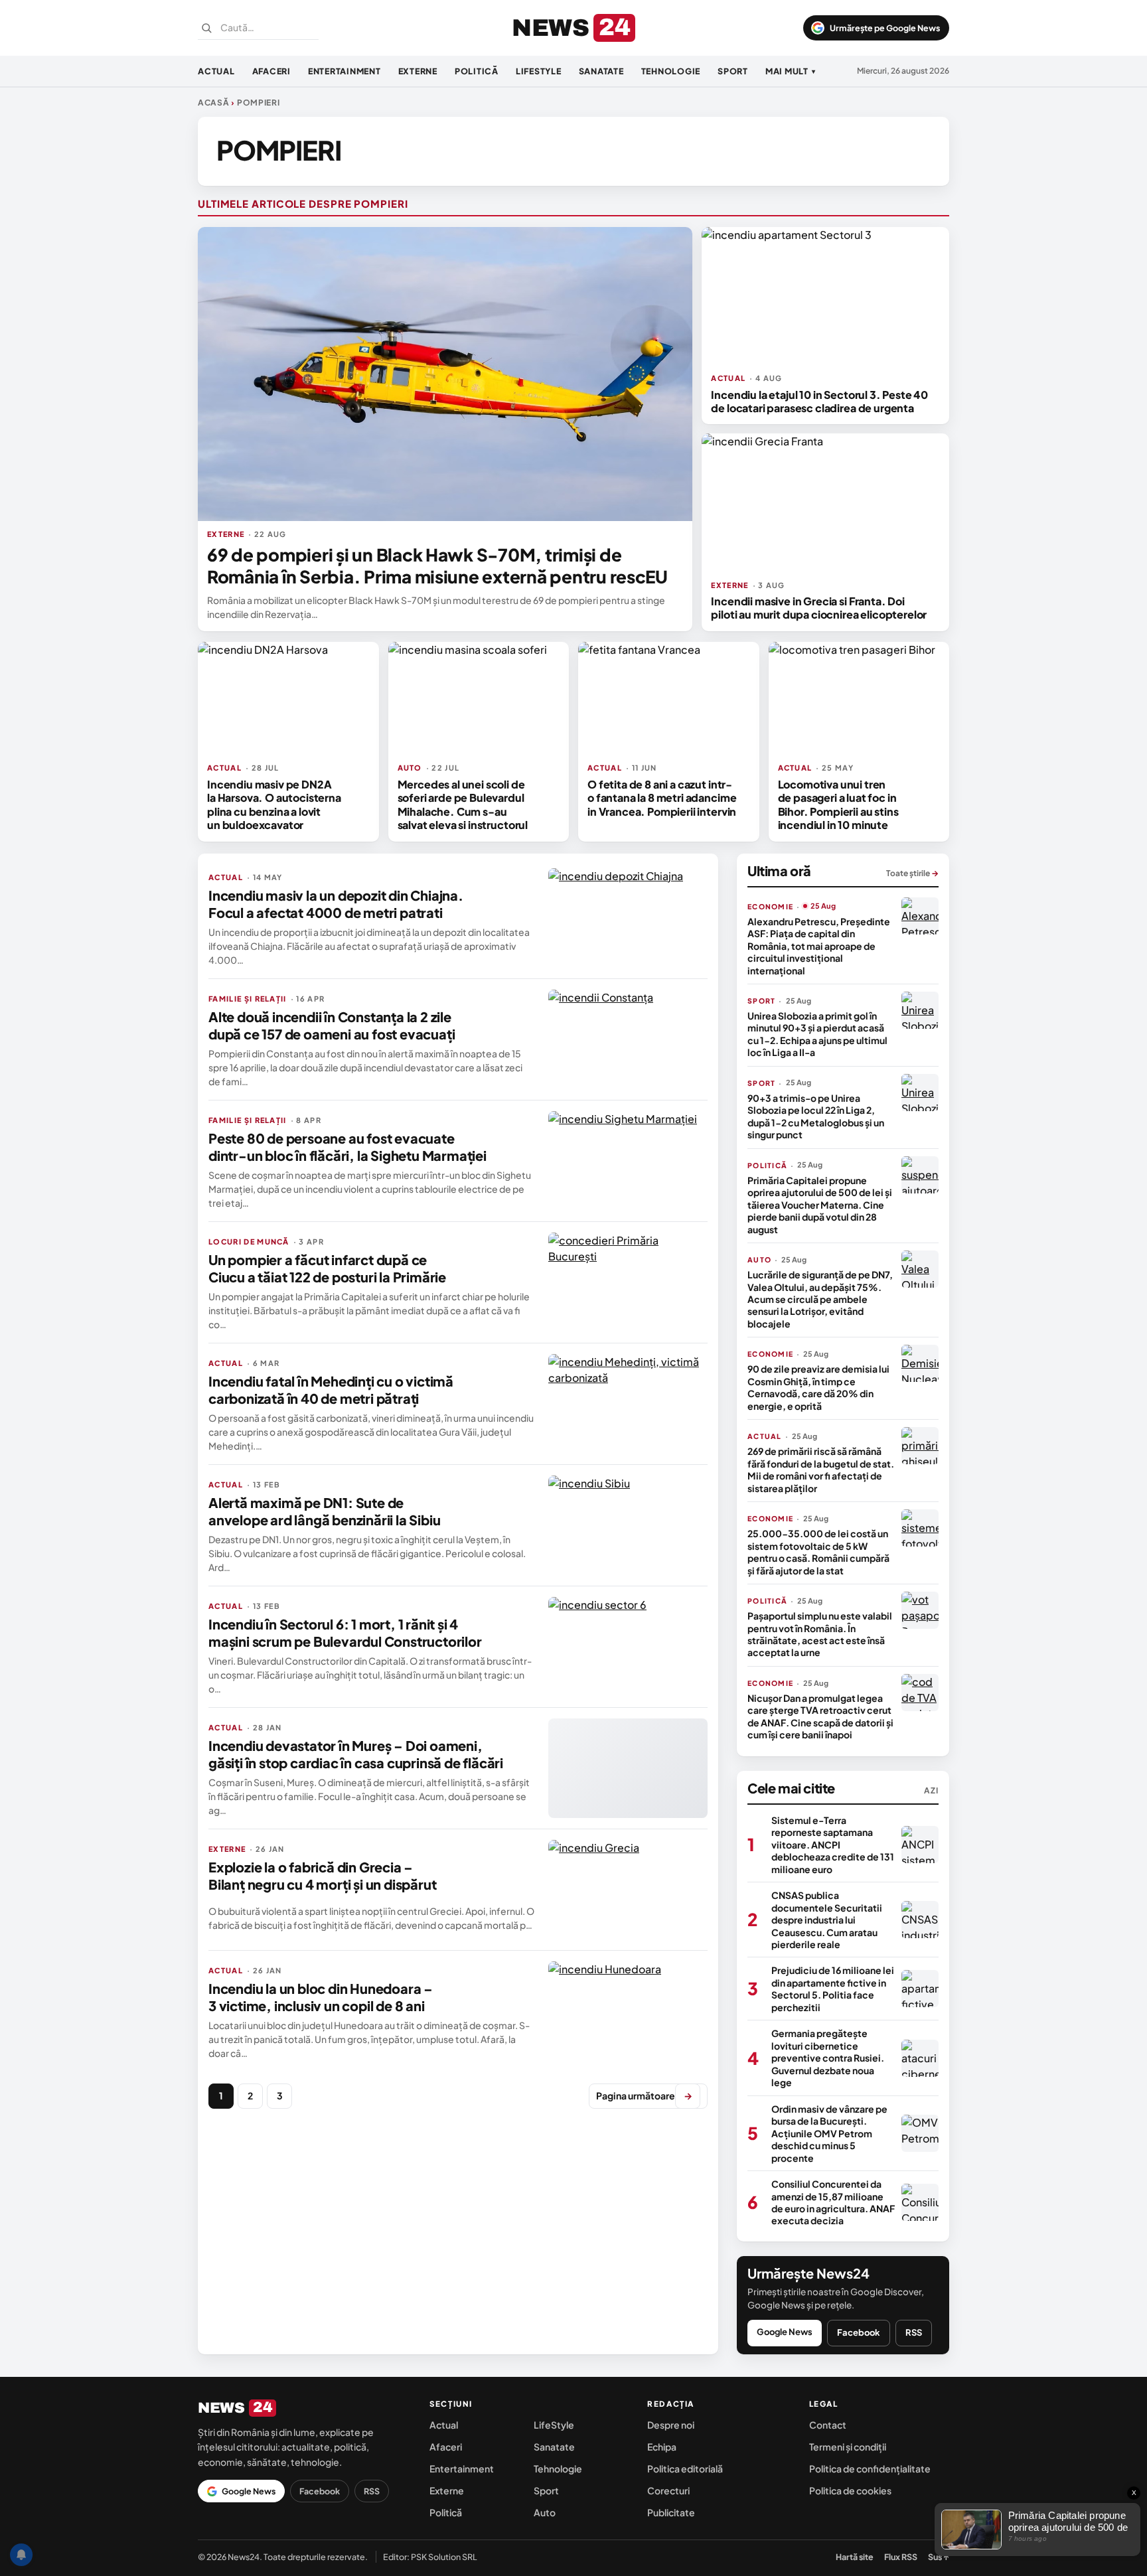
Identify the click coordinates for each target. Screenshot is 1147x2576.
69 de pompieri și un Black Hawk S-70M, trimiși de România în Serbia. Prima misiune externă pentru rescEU (437, 566)
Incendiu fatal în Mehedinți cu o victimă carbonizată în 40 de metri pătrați (331, 1390)
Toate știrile (912, 873)
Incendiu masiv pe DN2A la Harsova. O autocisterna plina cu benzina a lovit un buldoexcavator (274, 804)
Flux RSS (901, 2557)
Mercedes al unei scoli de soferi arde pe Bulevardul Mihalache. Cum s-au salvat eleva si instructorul (463, 804)
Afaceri (271, 71)
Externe (418, 71)
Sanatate (601, 71)
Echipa (662, 2447)
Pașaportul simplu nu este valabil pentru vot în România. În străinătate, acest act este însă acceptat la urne (820, 1634)
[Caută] (206, 28)
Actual (216, 71)
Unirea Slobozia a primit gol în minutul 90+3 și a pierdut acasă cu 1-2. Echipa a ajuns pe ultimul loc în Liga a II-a (817, 1034)
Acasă (214, 103)
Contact (828, 2425)
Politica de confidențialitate (870, 2468)
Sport (733, 71)
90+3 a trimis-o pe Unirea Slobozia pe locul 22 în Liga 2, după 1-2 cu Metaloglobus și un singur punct (816, 1116)
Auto (545, 2512)
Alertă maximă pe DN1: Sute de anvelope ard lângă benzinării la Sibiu (324, 1511)
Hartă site (855, 2557)
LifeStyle (539, 71)
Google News (785, 2332)
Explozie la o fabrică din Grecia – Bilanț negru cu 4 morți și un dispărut (322, 1875)
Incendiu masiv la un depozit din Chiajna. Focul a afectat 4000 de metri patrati (336, 904)
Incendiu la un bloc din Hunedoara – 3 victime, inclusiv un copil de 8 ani (321, 1997)
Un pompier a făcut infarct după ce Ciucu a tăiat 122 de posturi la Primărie (327, 1268)
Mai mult (791, 71)
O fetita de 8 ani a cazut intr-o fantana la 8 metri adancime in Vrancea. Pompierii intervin (662, 798)
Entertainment (344, 71)
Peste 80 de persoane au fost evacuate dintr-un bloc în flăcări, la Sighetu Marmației (347, 1147)
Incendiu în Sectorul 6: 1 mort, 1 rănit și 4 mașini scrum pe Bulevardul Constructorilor (345, 1632)
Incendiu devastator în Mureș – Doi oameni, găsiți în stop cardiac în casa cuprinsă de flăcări (356, 1754)
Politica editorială (685, 2468)
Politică (477, 71)
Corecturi (668, 2490)
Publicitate (671, 2512)
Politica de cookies (850, 2490)
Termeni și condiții (848, 2447)
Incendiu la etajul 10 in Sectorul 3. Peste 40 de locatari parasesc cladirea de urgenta (819, 401)
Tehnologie (671, 71)
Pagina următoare (644, 2095)
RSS (914, 2332)
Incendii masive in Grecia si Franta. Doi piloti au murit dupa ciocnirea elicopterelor (819, 608)
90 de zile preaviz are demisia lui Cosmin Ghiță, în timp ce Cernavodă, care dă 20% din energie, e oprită (818, 1387)
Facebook (859, 2332)
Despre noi (671, 2425)
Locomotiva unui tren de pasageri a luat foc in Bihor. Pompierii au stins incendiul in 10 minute (838, 804)
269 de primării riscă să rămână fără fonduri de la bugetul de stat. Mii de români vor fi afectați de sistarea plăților (821, 1469)
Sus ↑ (939, 2557)
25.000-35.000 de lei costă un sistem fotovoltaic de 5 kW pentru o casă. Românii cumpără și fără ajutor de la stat (818, 1552)
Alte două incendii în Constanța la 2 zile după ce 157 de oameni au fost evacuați (332, 1025)
